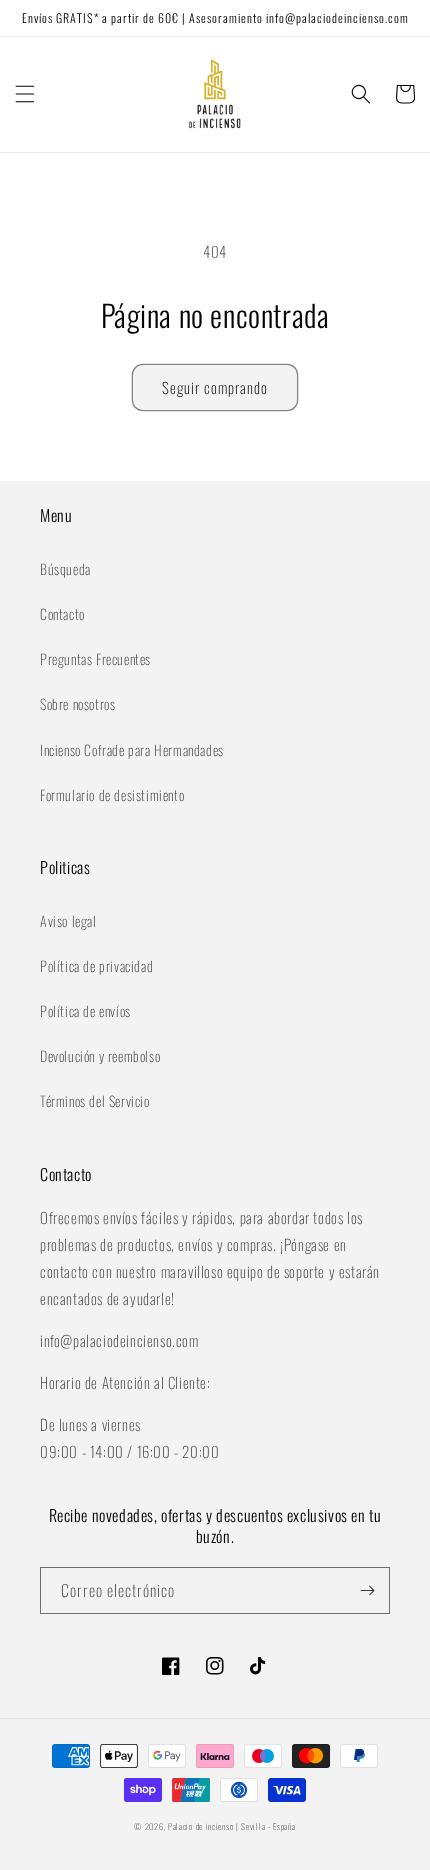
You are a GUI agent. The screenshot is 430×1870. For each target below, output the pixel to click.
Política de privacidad (96, 965)
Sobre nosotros (77, 703)
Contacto (62, 613)
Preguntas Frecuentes (95, 658)
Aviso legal (68, 920)
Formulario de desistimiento (112, 794)
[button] (25, 94)
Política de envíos (85, 1010)
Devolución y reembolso (100, 1055)
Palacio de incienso (200, 1826)
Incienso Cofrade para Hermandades (132, 749)
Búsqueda (65, 568)
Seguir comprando (215, 387)
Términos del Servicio (95, 1100)
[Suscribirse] (367, 1590)
